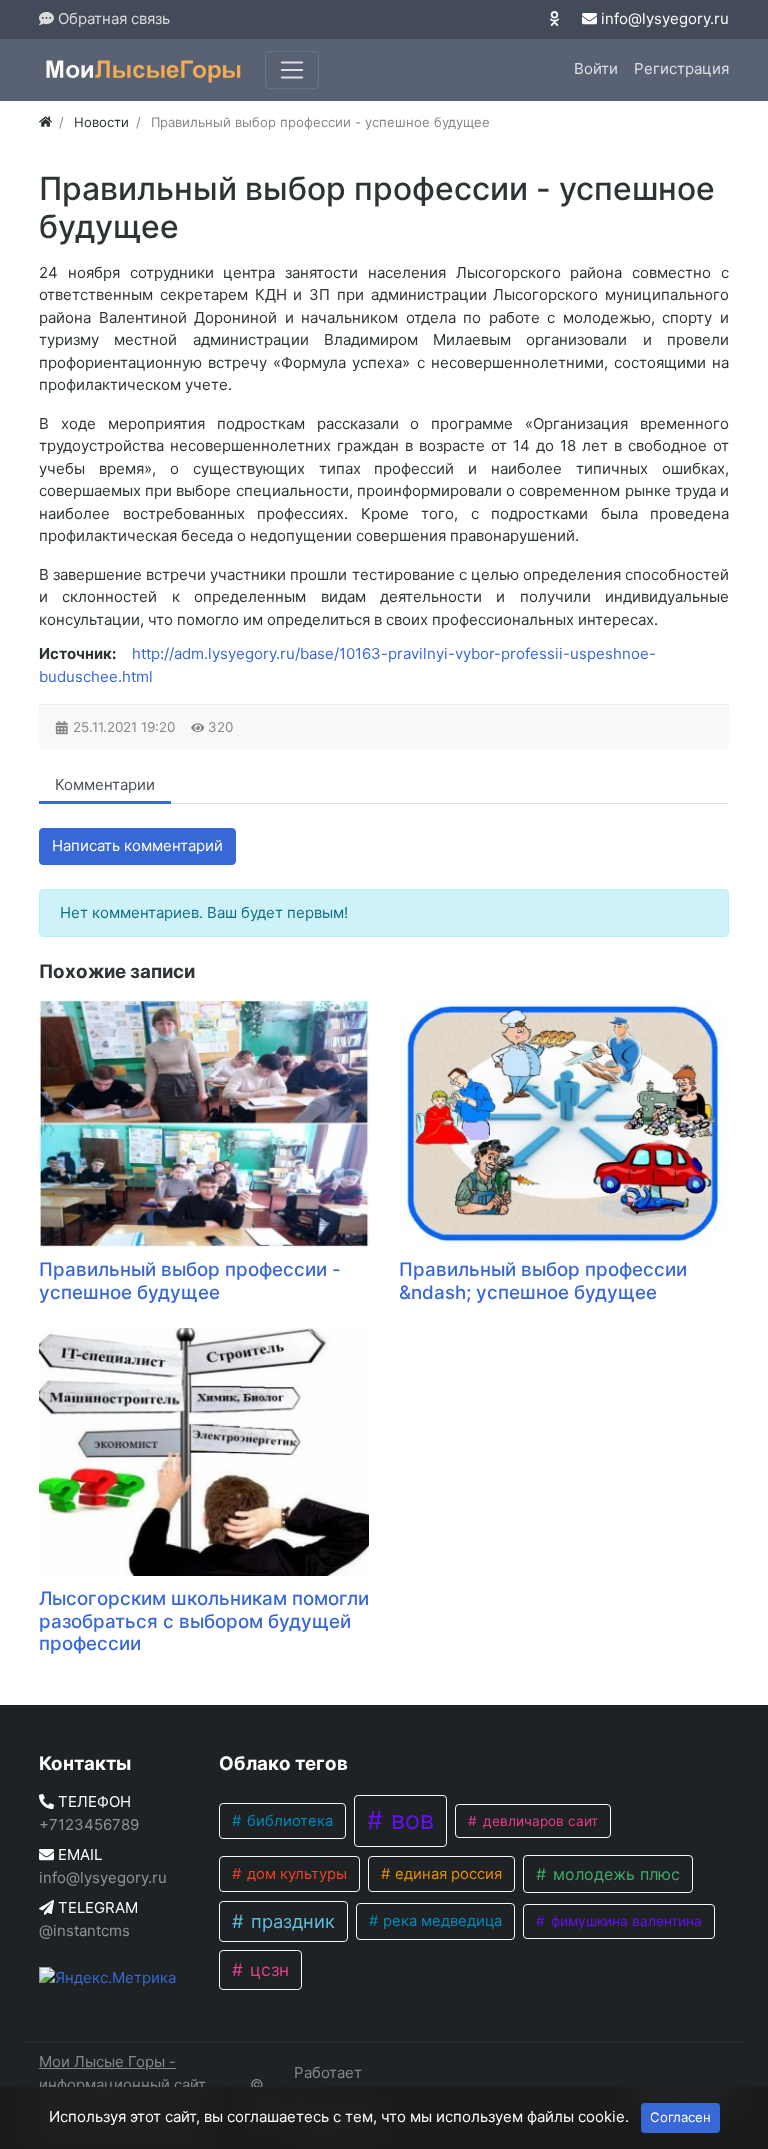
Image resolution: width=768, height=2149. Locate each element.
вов (409, 1820)
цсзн (267, 1969)
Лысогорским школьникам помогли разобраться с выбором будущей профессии (204, 1621)
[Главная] (45, 122)
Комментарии (105, 784)
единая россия (446, 1874)
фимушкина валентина (624, 1921)
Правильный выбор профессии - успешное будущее (190, 1281)
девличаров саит (538, 1821)
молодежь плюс (614, 1874)
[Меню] (292, 70)
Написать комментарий (137, 845)
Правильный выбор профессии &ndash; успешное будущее (543, 1281)
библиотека (288, 1821)
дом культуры (295, 1874)
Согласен (680, 2117)
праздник (290, 1921)
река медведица (440, 1921)
